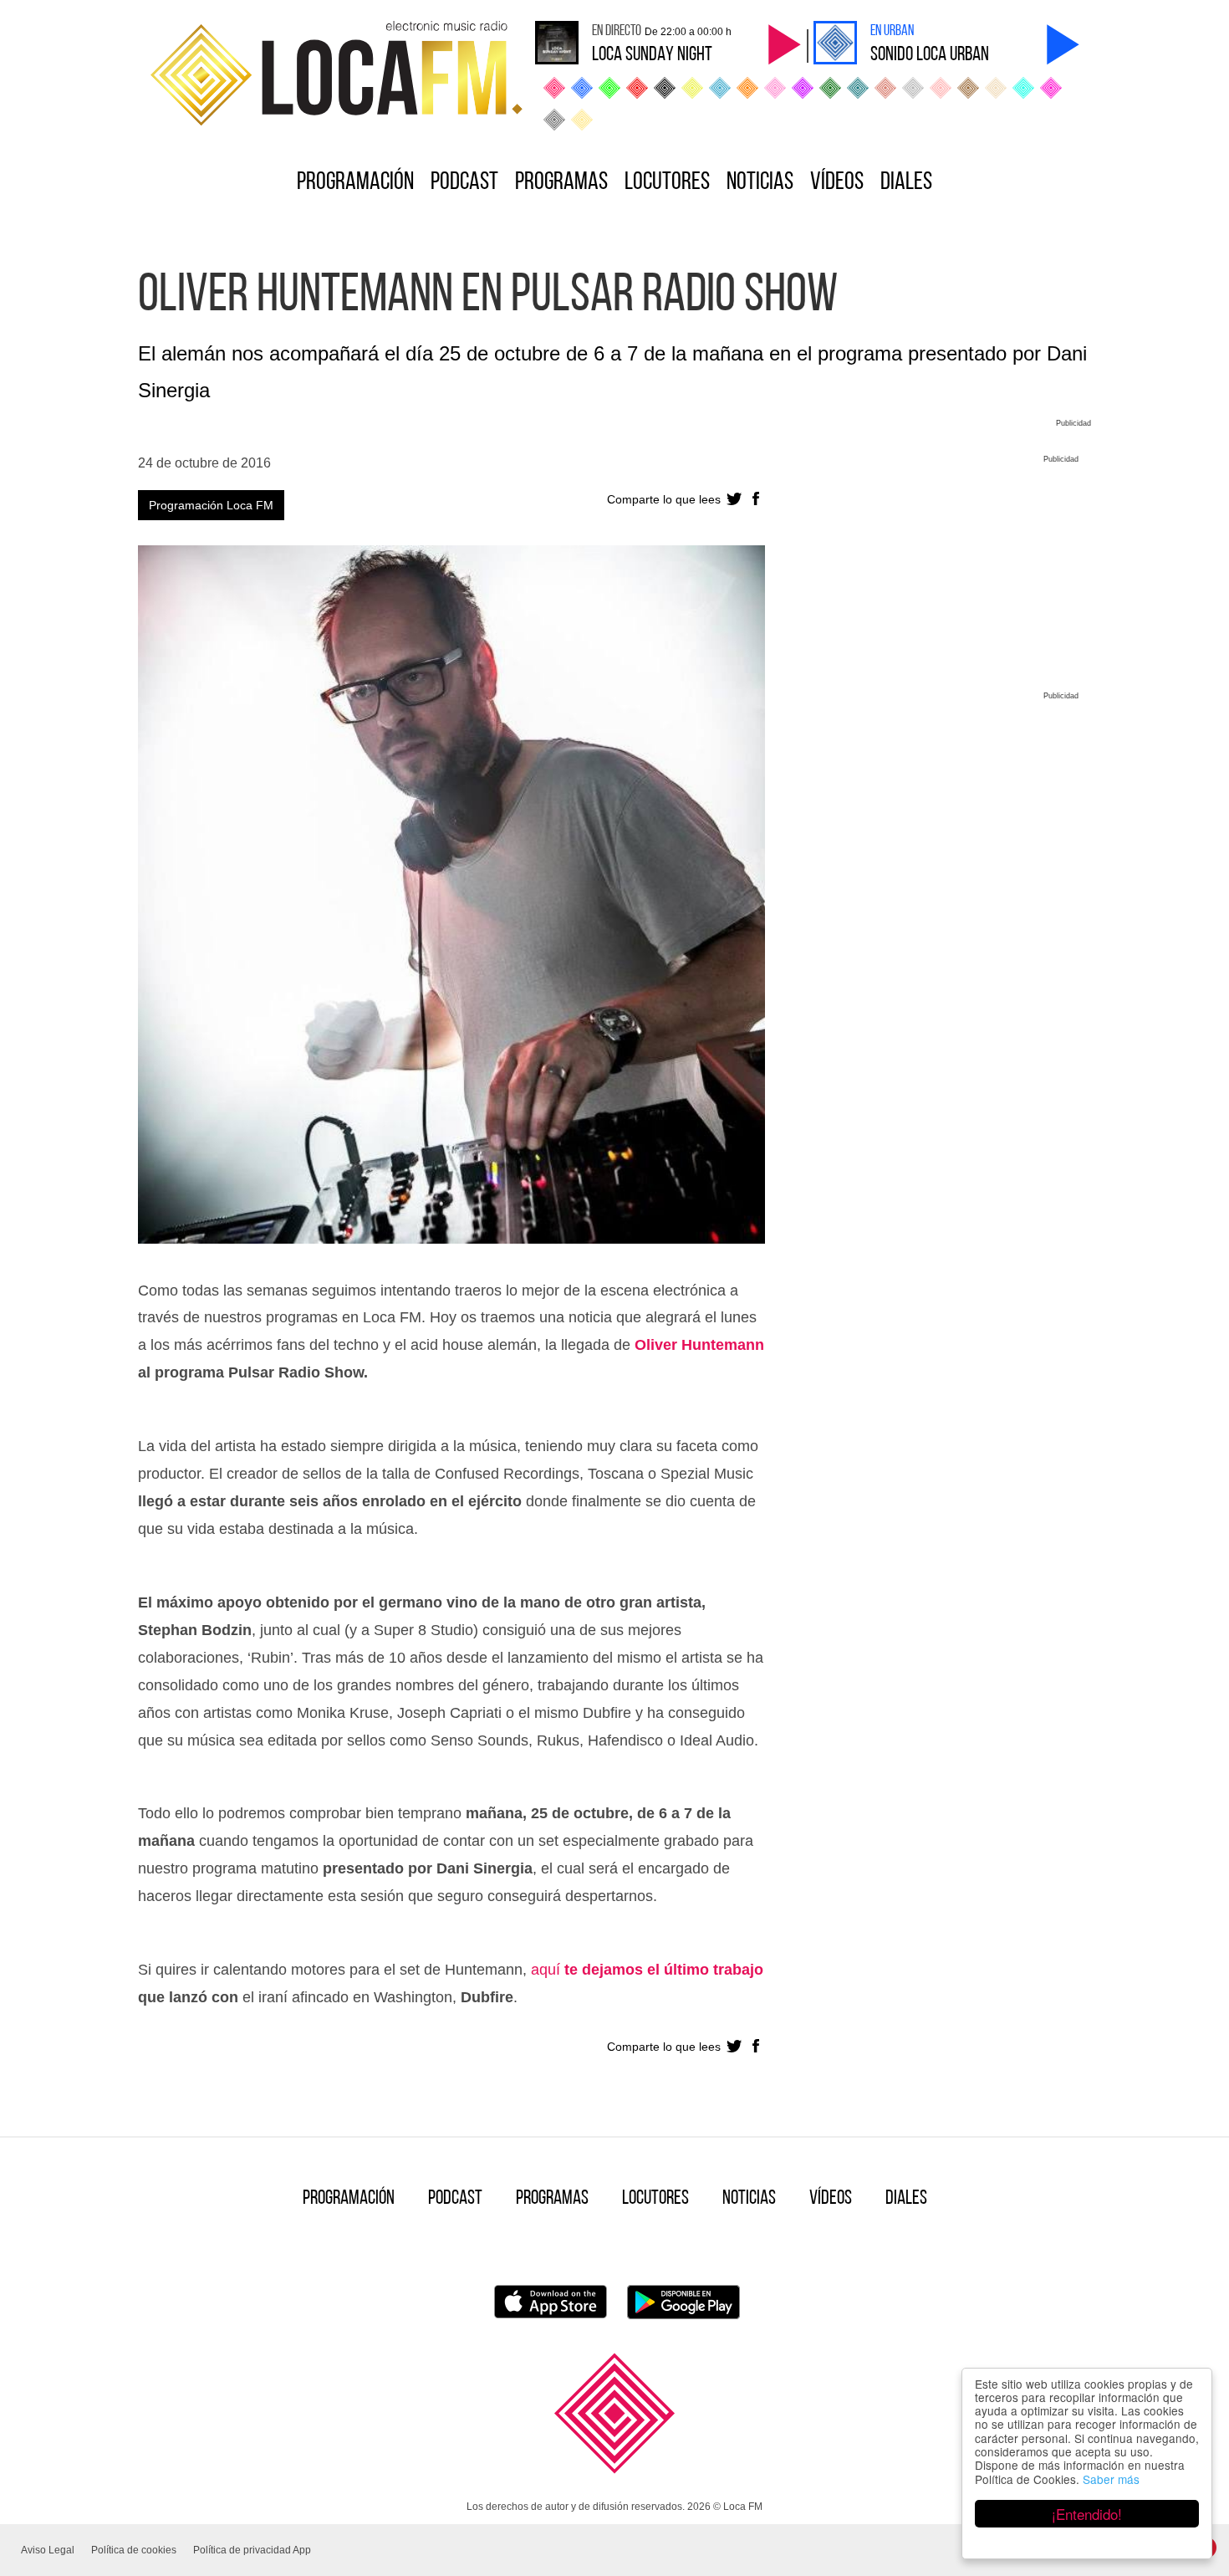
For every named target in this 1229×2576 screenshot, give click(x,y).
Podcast (464, 183)
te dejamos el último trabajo (664, 1970)
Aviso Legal (48, 2550)
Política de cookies (134, 2550)
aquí (548, 1970)
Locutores (667, 183)
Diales (906, 183)
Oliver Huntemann (699, 1345)
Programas (561, 183)
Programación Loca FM (211, 505)
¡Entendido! (1087, 2514)
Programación (355, 183)
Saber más (1111, 2479)
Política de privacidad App (252, 2550)
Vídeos (837, 183)
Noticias (760, 183)
